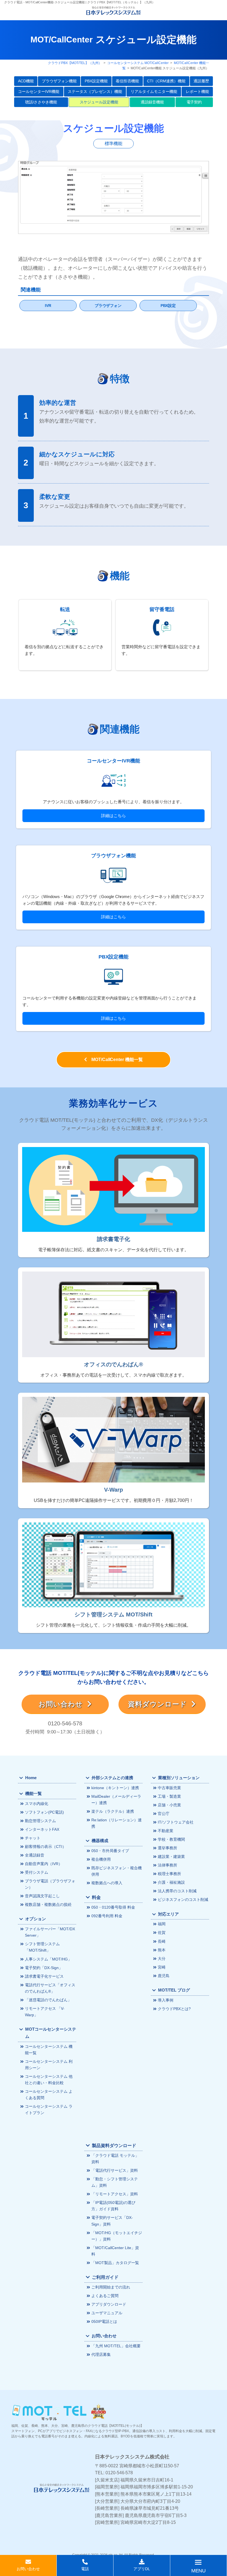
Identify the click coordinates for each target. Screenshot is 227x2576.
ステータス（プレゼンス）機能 (95, 91)
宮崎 (162, 1967)
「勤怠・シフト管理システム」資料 (115, 2182)
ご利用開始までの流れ (111, 2287)
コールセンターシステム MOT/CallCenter (138, 63)
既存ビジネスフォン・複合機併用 (117, 1871)
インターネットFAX (42, 1829)
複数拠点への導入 (107, 1883)
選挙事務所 (167, 1848)
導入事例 (166, 2000)
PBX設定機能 (96, 81)
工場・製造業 (169, 1796)
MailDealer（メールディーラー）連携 (116, 1800)
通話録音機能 (152, 102)
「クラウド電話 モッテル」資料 (115, 2159)
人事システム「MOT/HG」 (48, 1959)
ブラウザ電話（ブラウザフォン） (50, 1884)
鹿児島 (164, 1976)
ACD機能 (26, 81)
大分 (162, 1959)
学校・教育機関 (171, 1839)
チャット (33, 1838)
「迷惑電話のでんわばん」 (48, 2000)
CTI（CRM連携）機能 (166, 81)
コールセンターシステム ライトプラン (49, 2110)
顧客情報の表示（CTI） (46, 1847)
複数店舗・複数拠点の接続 (48, 1904)
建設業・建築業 (171, 1857)
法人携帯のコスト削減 (177, 1891)
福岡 (162, 1924)
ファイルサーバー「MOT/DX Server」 (50, 1932)
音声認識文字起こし (42, 1896)
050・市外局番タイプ (110, 1851)
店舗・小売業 (169, 1805)
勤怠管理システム (40, 1821)
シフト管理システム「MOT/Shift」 (42, 1947)
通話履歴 (201, 81)
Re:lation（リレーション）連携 (117, 1823)
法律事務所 (167, 1865)
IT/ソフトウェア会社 (176, 1822)
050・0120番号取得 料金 (113, 1907)
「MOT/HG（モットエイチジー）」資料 (117, 2236)
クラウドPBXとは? (174, 2009)
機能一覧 (33, 1794)
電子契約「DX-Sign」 (44, 1968)
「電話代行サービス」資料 (115, 2170)
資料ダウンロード (160, 1704)
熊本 (162, 1950)
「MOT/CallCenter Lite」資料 (115, 2251)
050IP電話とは (104, 2321)
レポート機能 (197, 91)
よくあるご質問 (105, 2296)
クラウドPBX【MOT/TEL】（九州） (75, 63)
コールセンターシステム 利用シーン (49, 2065)
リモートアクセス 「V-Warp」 (45, 2012)
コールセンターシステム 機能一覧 (49, 2050)
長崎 (162, 1941)
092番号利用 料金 (107, 1916)
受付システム (37, 1872)
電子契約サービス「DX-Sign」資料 (112, 2221)
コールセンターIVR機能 (39, 91)
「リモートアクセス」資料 (115, 2194)
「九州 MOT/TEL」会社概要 (116, 2346)
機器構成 (100, 1841)
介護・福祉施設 (171, 1882)
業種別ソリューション (179, 1778)
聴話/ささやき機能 (41, 102)
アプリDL (142, 2569)
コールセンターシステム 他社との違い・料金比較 (49, 2080)
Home (31, 1778)
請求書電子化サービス (44, 1976)
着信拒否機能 (127, 81)
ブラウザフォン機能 (59, 81)
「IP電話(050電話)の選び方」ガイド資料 (113, 2206)
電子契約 (194, 102)
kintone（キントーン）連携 (115, 1788)
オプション (36, 1919)
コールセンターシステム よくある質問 (49, 2095)
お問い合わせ (63, 1704)
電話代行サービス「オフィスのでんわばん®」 (50, 1988)
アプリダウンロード (109, 2304)
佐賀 (162, 1932)
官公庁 (164, 1814)
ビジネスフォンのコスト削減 (183, 1899)
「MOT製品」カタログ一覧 (115, 2263)
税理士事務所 (169, 1874)
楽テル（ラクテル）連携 (113, 1811)
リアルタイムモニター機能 (154, 91)
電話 (85, 2569)
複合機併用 (101, 1859)
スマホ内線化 (37, 1804)
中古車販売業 (169, 1788)
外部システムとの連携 (112, 1778)
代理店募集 (101, 2354)
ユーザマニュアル (107, 2313)
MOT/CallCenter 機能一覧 (115, 1060)
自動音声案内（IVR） (44, 1864)
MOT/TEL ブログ (174, 1990)
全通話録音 (35, 1855)
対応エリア (168, 1914)
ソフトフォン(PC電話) (44, 1812)
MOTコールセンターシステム (51, 2033)
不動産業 (166, 1831)
